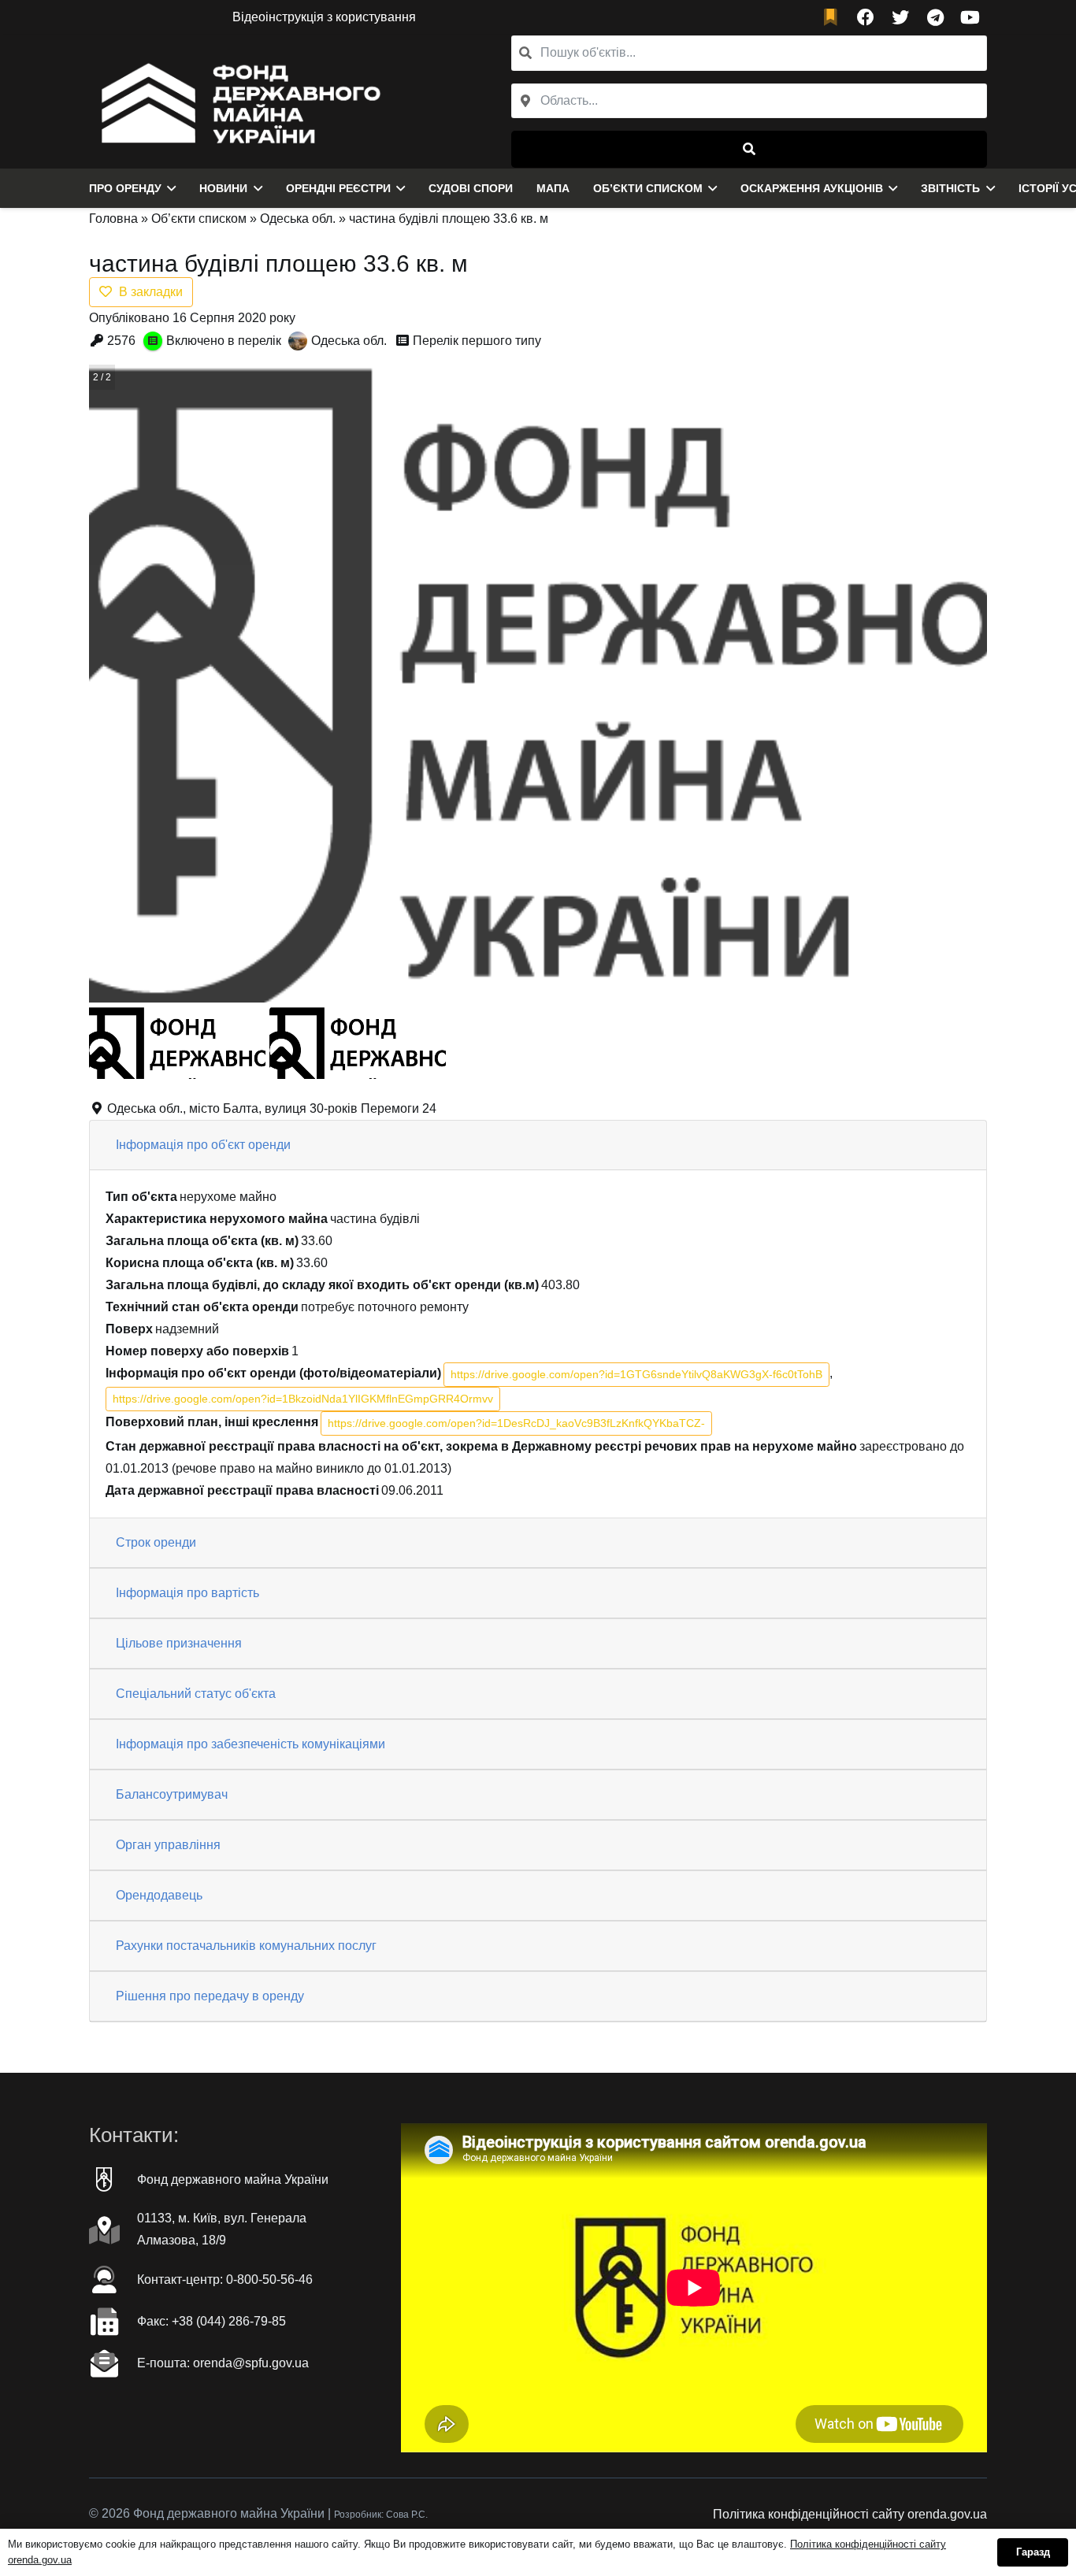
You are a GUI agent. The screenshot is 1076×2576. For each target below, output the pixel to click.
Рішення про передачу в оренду (210, 1996)
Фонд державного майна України (233, 2179)
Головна (113, 219)
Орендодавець (159, 1895)
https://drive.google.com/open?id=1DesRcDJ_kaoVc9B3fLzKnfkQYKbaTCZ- (516, 1423)
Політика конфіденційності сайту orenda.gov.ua (850, 2514)
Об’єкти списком (199, 219)
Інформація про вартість (187, 1593)
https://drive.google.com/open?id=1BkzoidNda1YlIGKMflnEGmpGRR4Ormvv (303, 1399)
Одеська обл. (298, 219)
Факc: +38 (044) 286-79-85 (211, 2321)
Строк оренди (156, 1542)
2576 (121, 341)
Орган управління (168, 1845)
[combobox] (749, 101)
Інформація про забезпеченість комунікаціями (250, 1744)
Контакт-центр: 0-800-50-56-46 (225, 2279)
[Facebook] (866, 17)
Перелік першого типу (477, 341)
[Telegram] (935, 17)
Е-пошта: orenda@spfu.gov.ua (223, 2363)
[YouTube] (970, 17)
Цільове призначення (179, 1643)
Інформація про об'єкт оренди (203, 1145)
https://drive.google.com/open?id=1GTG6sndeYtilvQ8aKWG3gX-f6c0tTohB (636, 1374)
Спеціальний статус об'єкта (196, 1694)
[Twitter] (900, 17)
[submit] (749, 149)
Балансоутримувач (172, 1794)
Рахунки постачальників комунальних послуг (246, 1946)
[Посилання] (237, 102)
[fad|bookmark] (834, 18)
